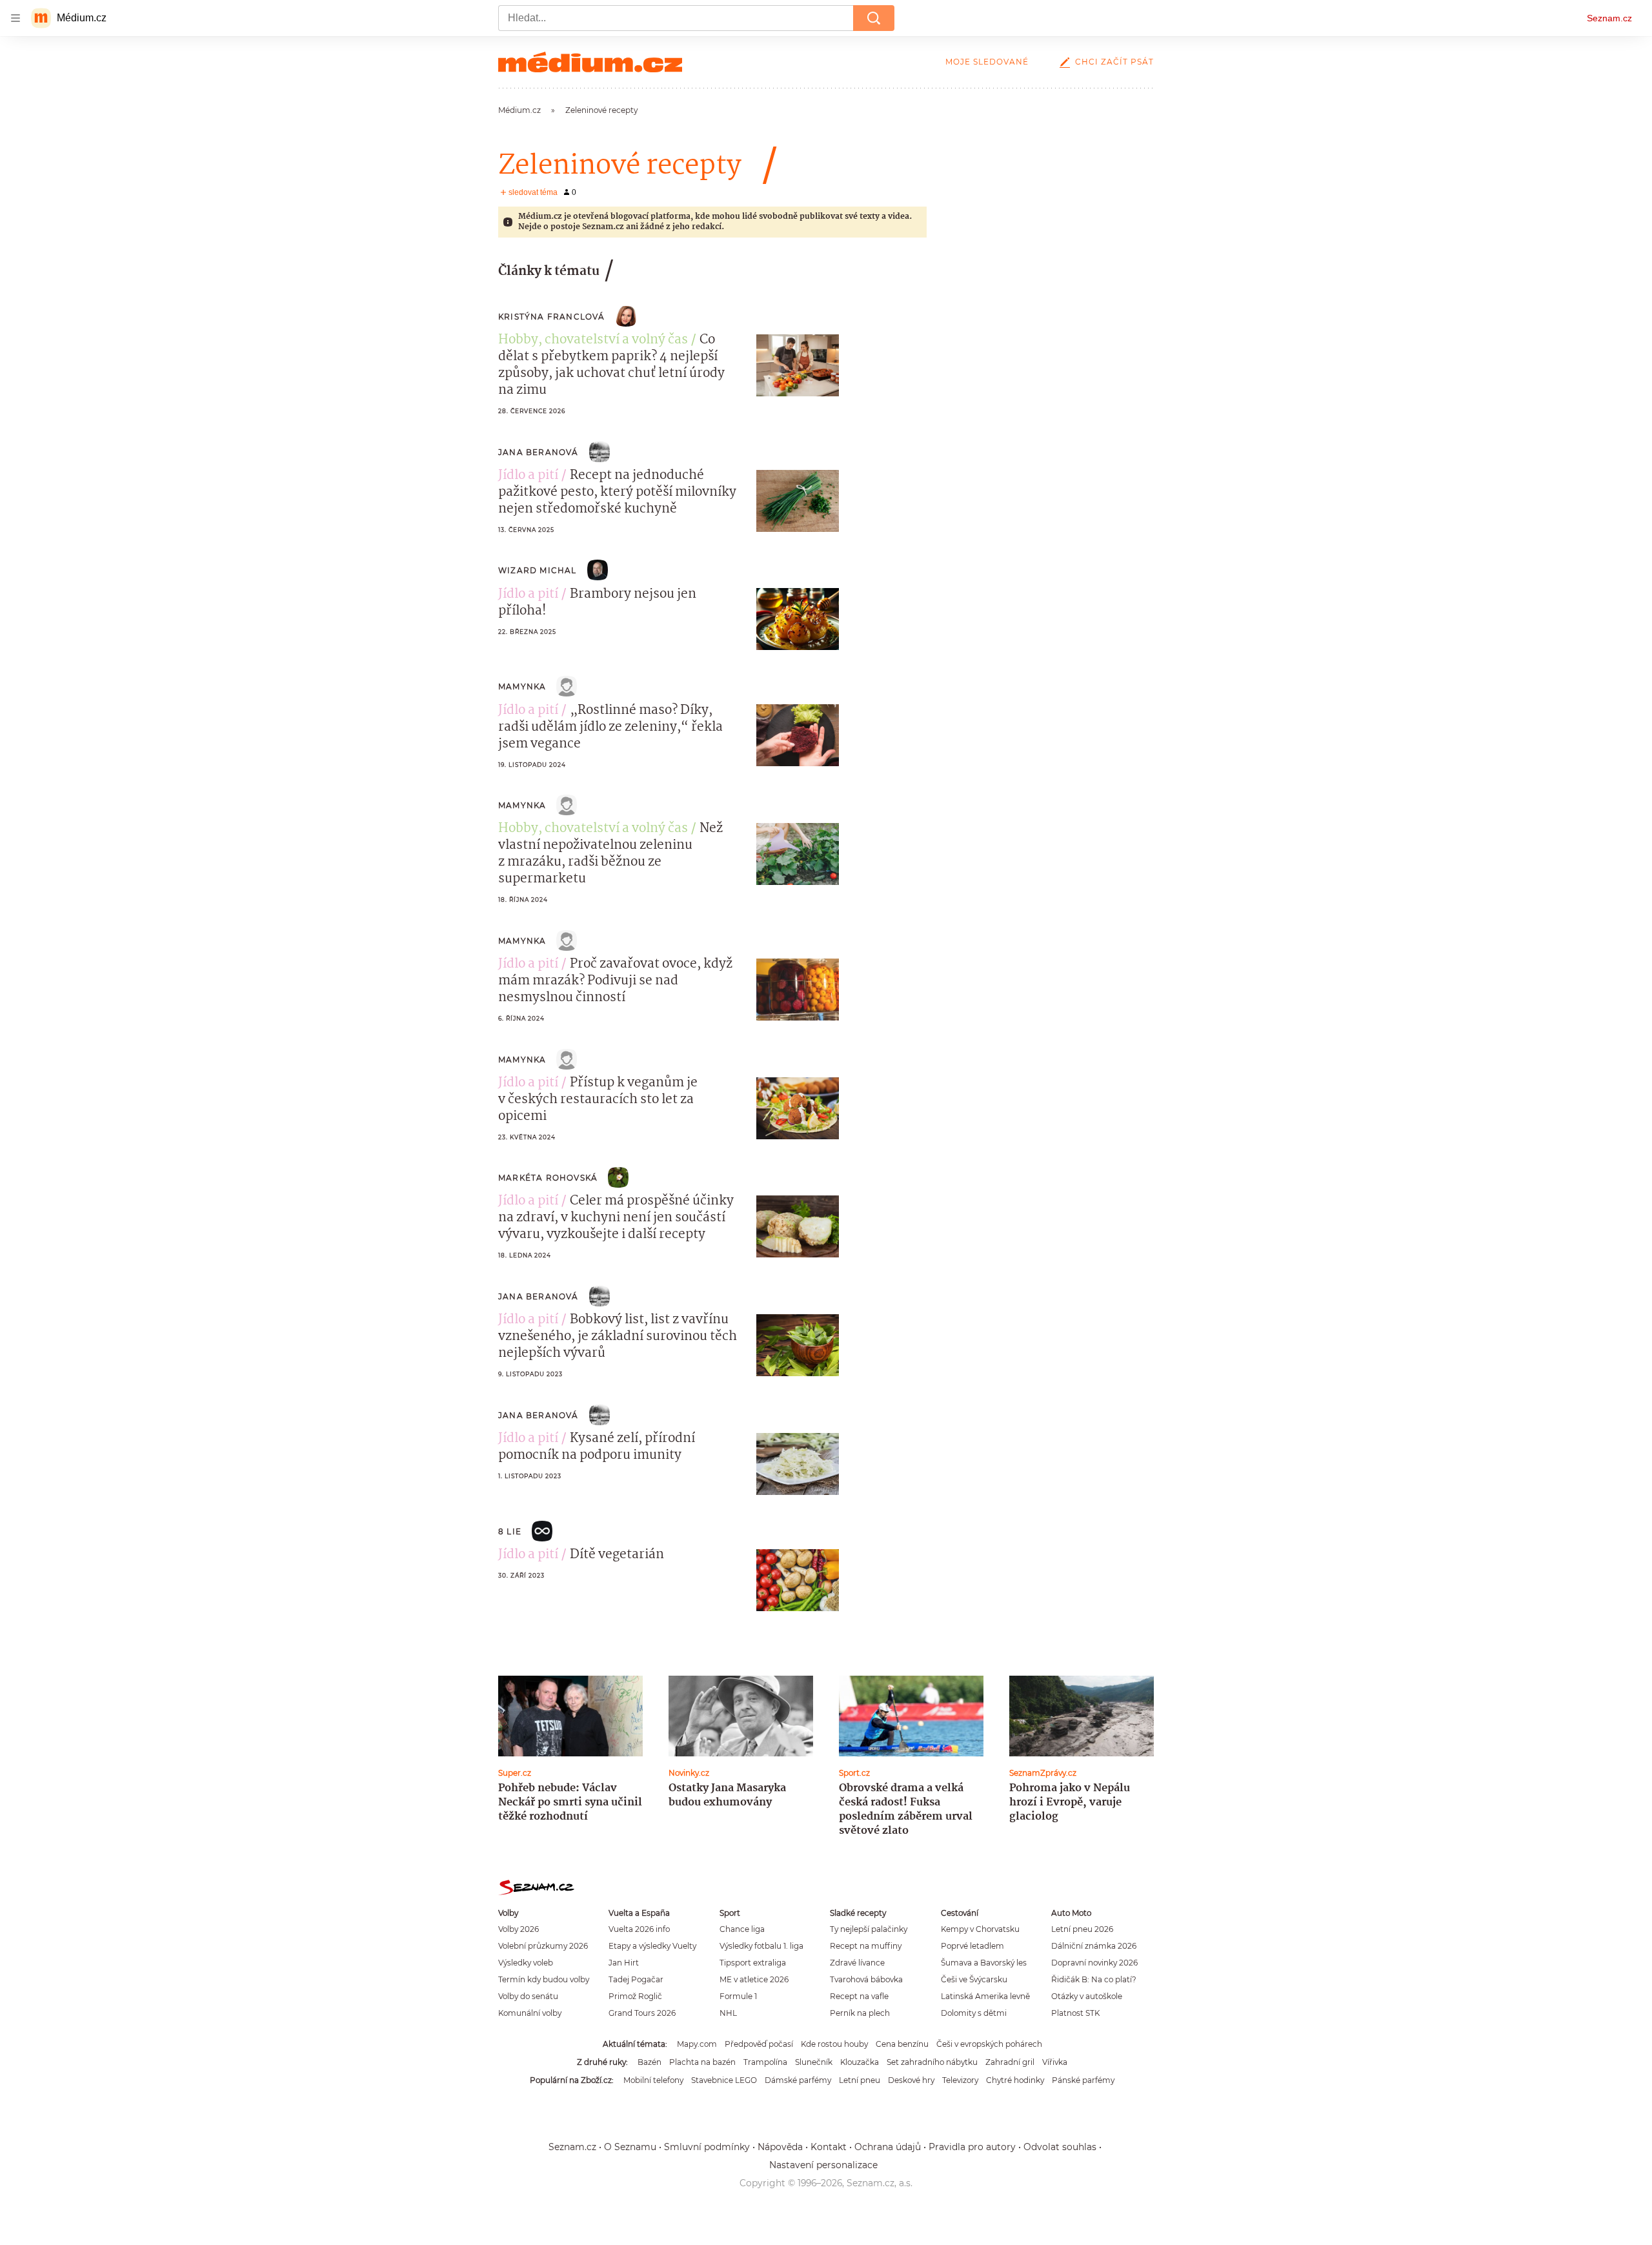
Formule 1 (738, 1996)
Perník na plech (860, 2013)
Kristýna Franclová (552, 317)
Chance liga (742, 1929)
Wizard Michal (538, 570)
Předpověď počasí (759, 2044)
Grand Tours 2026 (642, 2013)
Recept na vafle (859, 1996)
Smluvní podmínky (707, 2147)
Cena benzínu (902, 2044)
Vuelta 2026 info (639, 1929)
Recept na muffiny (866, 1946)
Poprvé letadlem (972, 1946)
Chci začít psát (1114, 62)
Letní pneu (860, 2080)
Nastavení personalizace (823, 2165)
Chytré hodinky (1015, 2080)
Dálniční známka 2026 (1094, 1946)
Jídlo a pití (528, 476)
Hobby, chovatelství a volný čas (593, 340)
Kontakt (829, 2147)
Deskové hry (911, 2080)
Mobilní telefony (653, 2080)
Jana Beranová (539, 452)
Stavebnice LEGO (724, 2080)
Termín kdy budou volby (544, 1979)
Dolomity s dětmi (974, 2013)
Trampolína (765, 2062)
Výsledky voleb (526, 1963)
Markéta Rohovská (548, 1178)
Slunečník (814, 2062)
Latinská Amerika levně (985, 1996)
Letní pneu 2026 (1082, 1929)
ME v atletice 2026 (754, 1979)
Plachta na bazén (702, 2062)
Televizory (960, 2080)
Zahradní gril (1010, 2062)
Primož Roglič (635, 1996)
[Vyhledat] (874, 18)
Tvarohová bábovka (866, 1979)
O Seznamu (630, 2147)
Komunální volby (530, 2013)
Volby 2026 (519, 1929)
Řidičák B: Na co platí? (1094, 1979)
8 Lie (510, 1531)
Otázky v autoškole (1087, 1996)
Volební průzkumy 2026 (543, 1946)
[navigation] (15, 18)
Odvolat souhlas (1060, 2147)
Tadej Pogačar (636, 1979)
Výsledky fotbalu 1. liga (761, 1946)
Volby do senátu (528, 1996)
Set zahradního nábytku (932, 2062)
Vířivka (1055, 2062)
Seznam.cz (1609, 18)
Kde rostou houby (834, 2044)
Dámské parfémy (798, 2080)
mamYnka (522, 686)
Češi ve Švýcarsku (974, 1979)
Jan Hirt (624, 1963)
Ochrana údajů (888, 2147)
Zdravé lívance (857, 1963)
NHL (728, 2013)
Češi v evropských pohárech (989, 2044)
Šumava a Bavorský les (984, 1963)
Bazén (650, 2062)
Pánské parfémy (1083, 2080)
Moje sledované (987, 62)
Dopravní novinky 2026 (1094, 1963)
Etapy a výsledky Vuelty (652, 1946)
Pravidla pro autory (972, 2147)
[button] (798, 365)
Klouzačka (860, 2062)
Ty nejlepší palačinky (869, 1929)
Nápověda (780, 2147)
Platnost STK (1075, 2013)
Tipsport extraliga (753, 1963)
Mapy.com (697, 2044)
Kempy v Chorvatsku (980, 1929)
